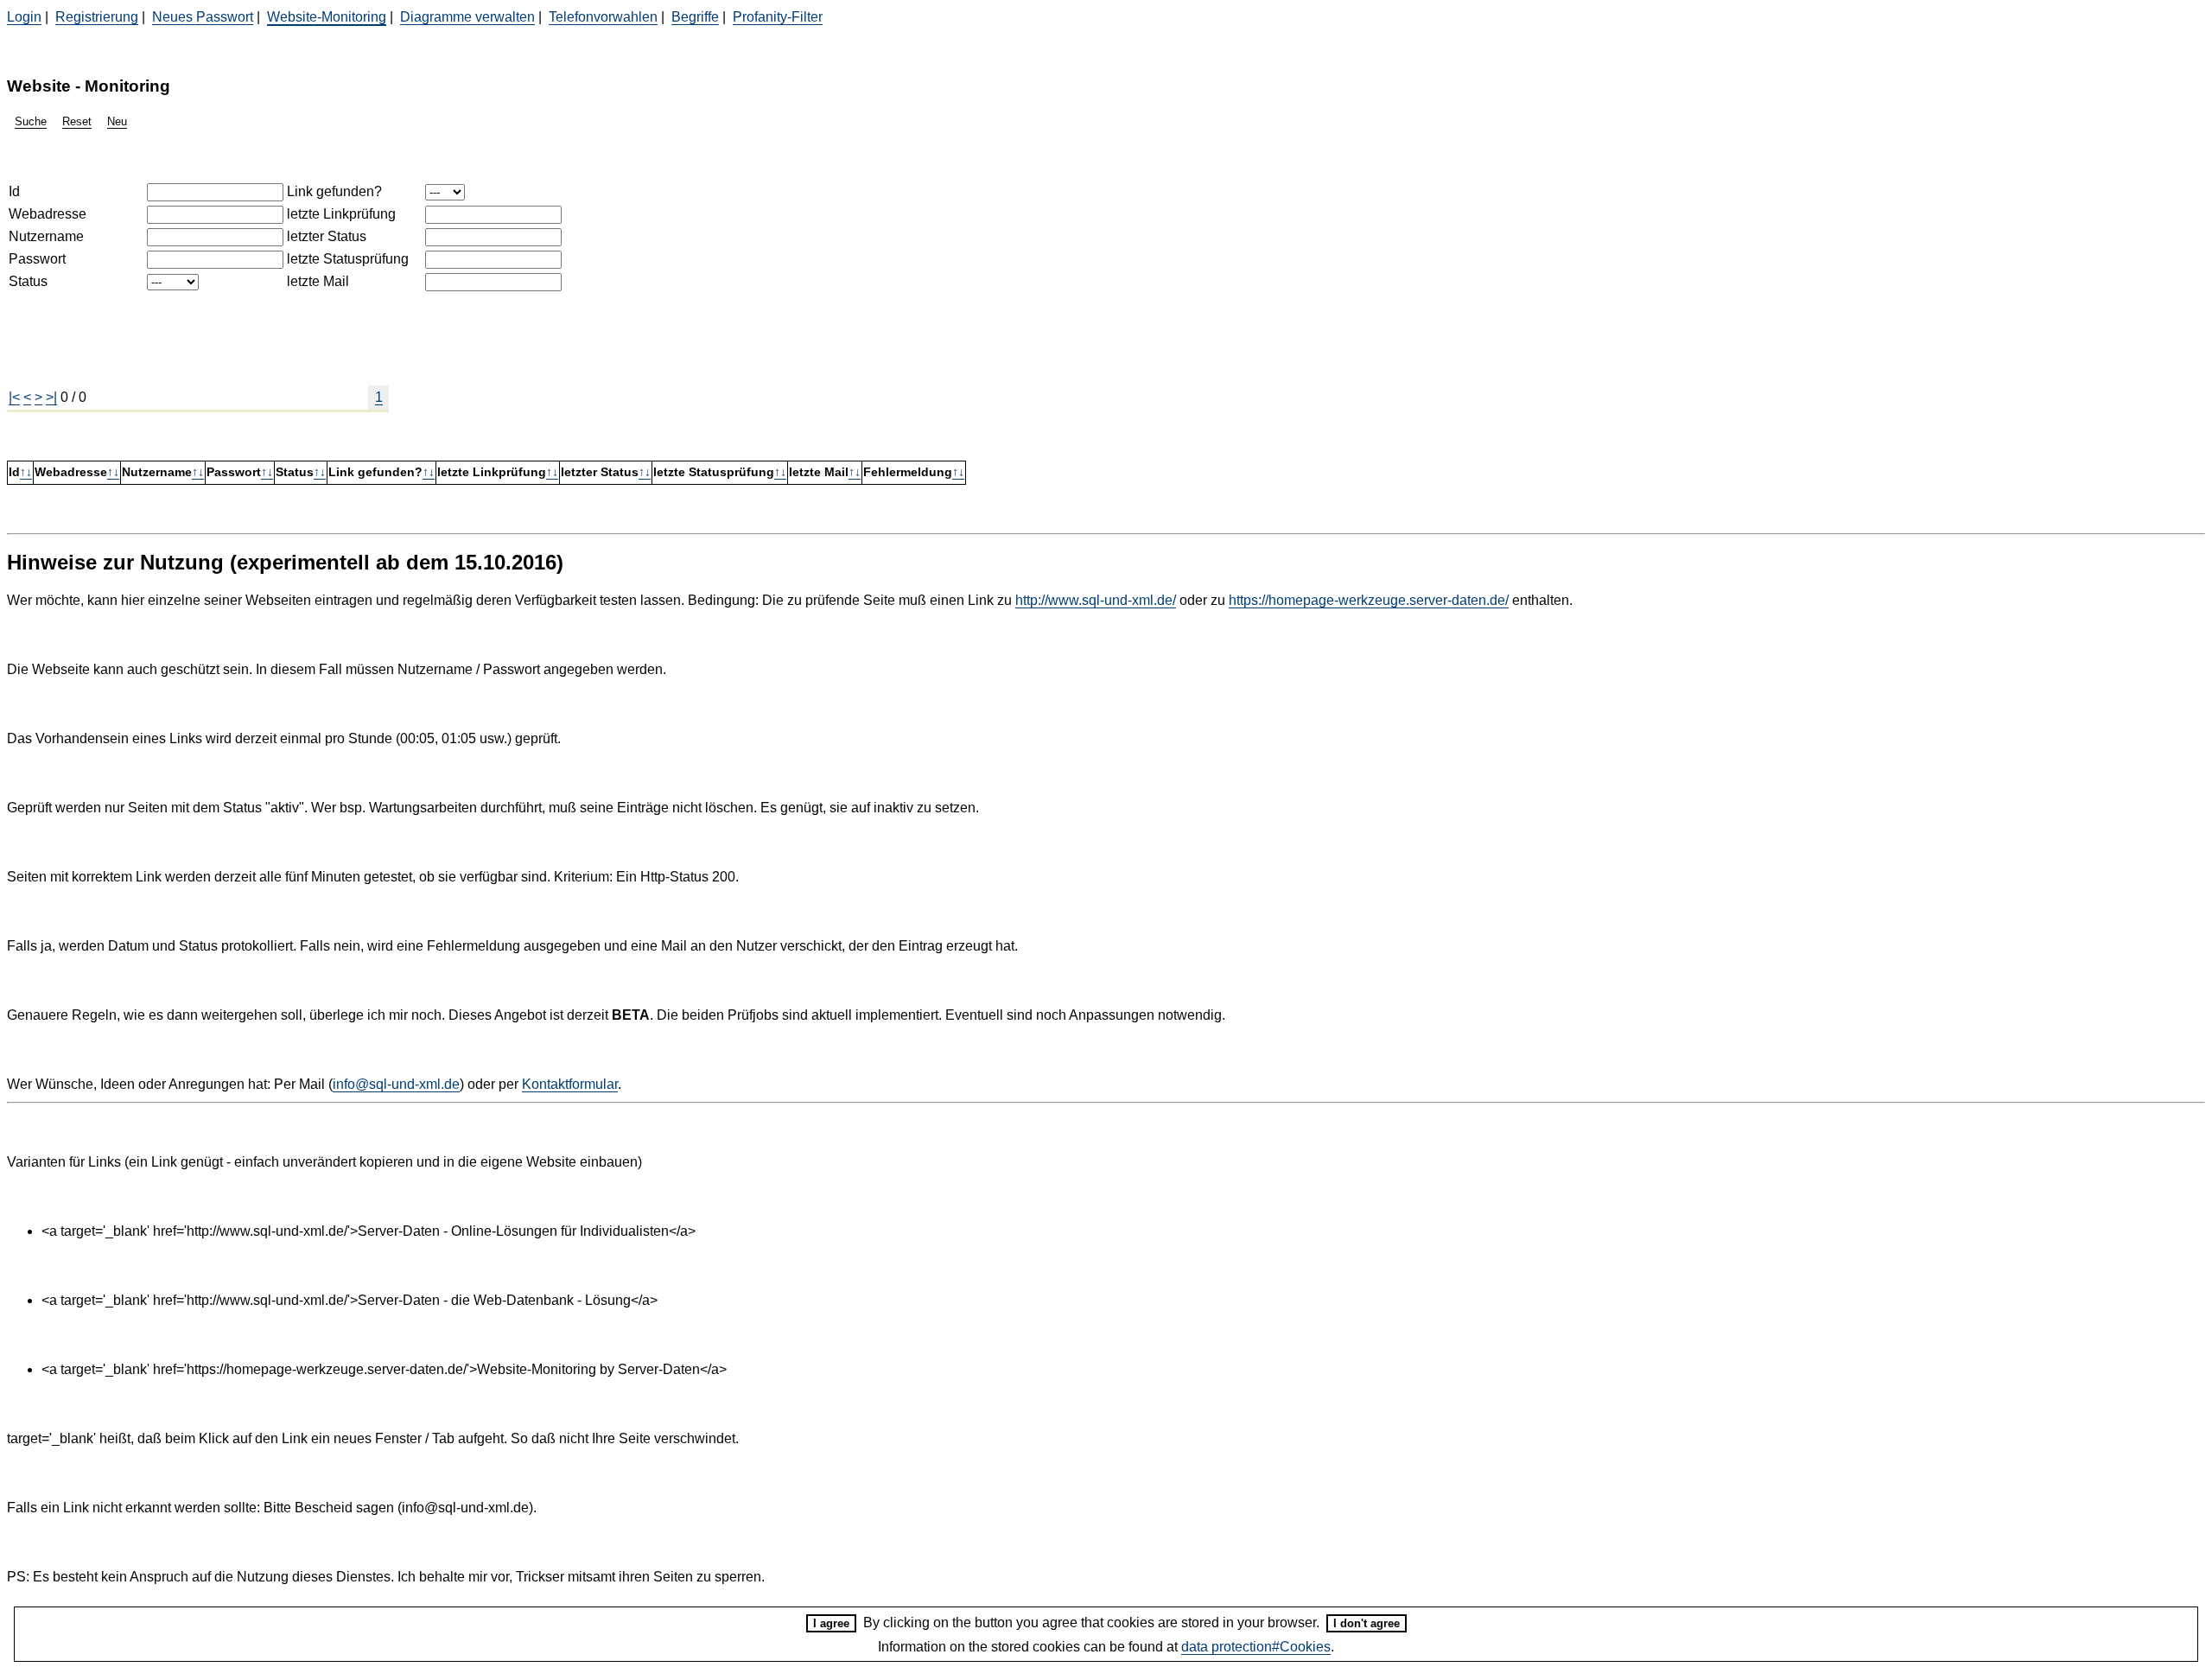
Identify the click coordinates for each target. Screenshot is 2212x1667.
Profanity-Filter (778, 17)
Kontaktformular (570, 1084)
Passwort (37, 259)
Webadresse (48, 214)
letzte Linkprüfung (341, 214)
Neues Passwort (203, 17)
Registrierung (97, 17)
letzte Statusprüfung (348, 259)
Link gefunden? (334, 191)
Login (24, 17)
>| (51, 397)
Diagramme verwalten (467, 17)
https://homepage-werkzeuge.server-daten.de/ (1369, 600)
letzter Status (327, 236)
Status (28, 281)
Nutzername (46, 236)
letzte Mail (318, 281)
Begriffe (695, 17)
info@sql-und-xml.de (396, 1084)
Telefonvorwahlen (603, 17)
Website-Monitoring (327, 17)
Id (14, 191)
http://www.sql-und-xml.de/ (1096, 600)
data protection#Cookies (1256, 1647)
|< (14, 397)
